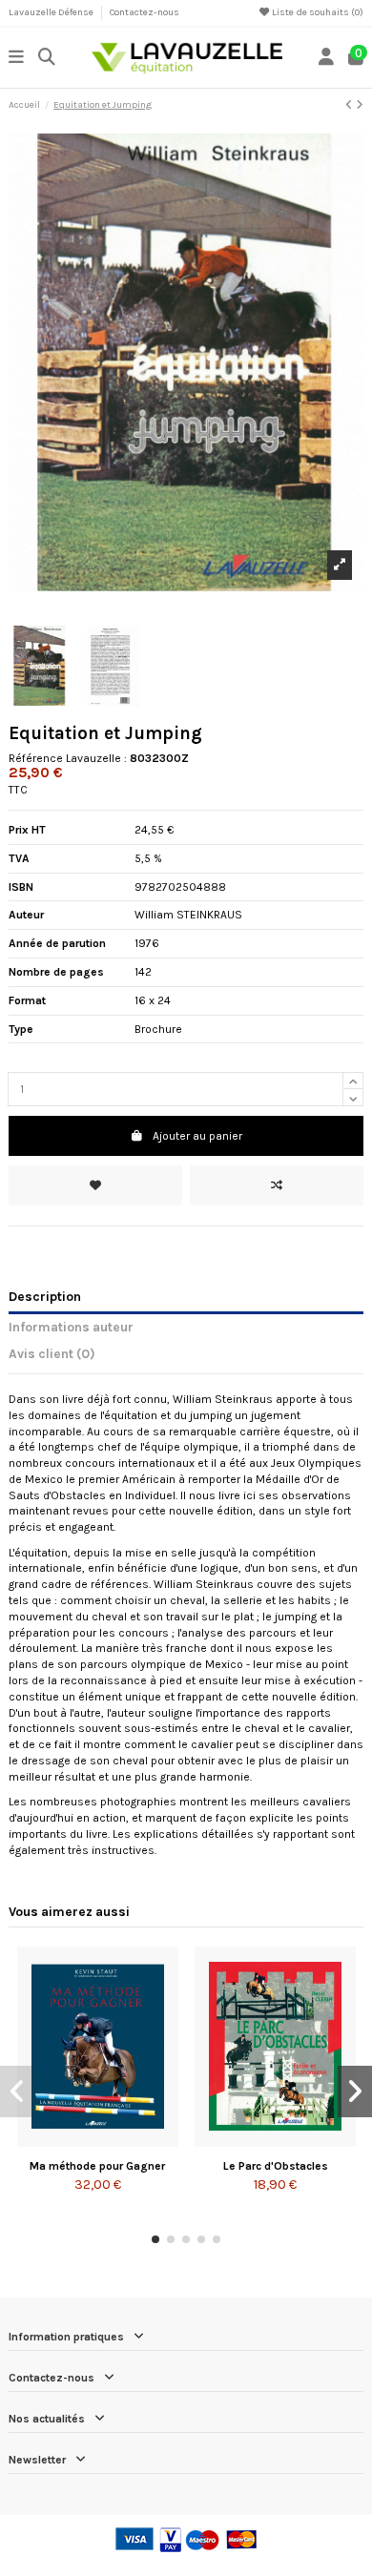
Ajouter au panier (197, 1136)
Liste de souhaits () (317, 12)
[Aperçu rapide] (120, 2141)
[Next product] (360, 105)
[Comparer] (96, 2141)
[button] (155, 2239)
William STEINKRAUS (188, 915)
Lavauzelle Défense (52, 12)
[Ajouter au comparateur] (277, 1185)
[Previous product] (351, 105)
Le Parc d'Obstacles (276, 2166)
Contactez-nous (145, 12)
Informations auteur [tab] (71, 1327)
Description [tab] (45, 1296)
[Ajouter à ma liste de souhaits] (95, 1185)
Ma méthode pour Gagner (97, 2166)
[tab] (186, 1357)
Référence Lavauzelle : (68, 758)
